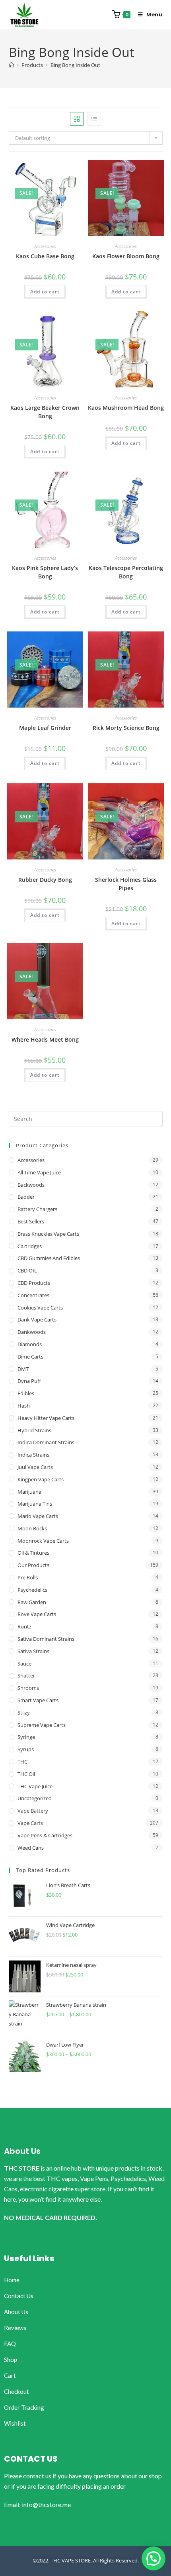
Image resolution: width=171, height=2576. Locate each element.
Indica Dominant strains (46, 1442)
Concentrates (33, 1295)
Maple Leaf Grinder (45, 728)
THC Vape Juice (35, 1786)
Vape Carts (30, 1823)
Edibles (26, 1393)
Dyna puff (29, 1381)
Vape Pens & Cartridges (45, 1835)
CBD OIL (27, 1270)
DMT (23, 1369)
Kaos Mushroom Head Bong (126, 408)
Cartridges (30, 1246)
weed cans (31, 1848)
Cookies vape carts (40, 1308)
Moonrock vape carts (43, 1541)
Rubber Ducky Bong (45, 880)
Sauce (24, 1664)
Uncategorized (35, 1798)
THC (22, 1762)
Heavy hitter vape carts (46, 1418)
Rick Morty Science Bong (126, 728)
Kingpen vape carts (41, 1479)
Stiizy (24, 1713)
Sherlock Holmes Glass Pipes (126, 884)
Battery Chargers (37, 1209)
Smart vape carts (38, 1700)
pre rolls (28, 1577)
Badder (26, 1197)
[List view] (94, 119)
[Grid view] (77, 119)
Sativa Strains (33, 1651)
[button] (154, 2558)
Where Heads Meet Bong (45, 1039)
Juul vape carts (35, 1467)
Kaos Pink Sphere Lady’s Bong (45, 572)
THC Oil (26, 1774)
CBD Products (34, 1283)
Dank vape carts (37, 1319)
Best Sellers (31, 1221)
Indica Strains (33, 1455)
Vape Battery (33, 1811)
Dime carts (30, 1357)
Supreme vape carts (42, 1725)
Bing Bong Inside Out (75, 65)
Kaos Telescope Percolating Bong (126, 572)
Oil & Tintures (33, 1553)
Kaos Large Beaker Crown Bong (45, 412)
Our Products (33, 1565)
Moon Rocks (32, 1528)
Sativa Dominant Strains (46, 1639)
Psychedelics (32, 1590)
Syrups (26, 1749)
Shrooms (28, 1688)
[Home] (11, 65)
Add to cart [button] (45, 292)
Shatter (26, 1675)
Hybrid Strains (34, 1430)
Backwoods (31, 1185)
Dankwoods (32, 1332)
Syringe (26, 1737)
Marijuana (29, 1492)
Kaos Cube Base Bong (45, 256)
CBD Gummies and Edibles (49, 1258)
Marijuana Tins (35, 1504)
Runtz (24, 1626)
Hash (24, 1406)
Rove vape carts (37, 1614)
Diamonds (30, 1344)
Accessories (45, 246)
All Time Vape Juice (39, 1172)
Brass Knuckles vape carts (48, 1234)
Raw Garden (32, 1602)
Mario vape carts (38, 1516)
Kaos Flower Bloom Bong (126, 256)
